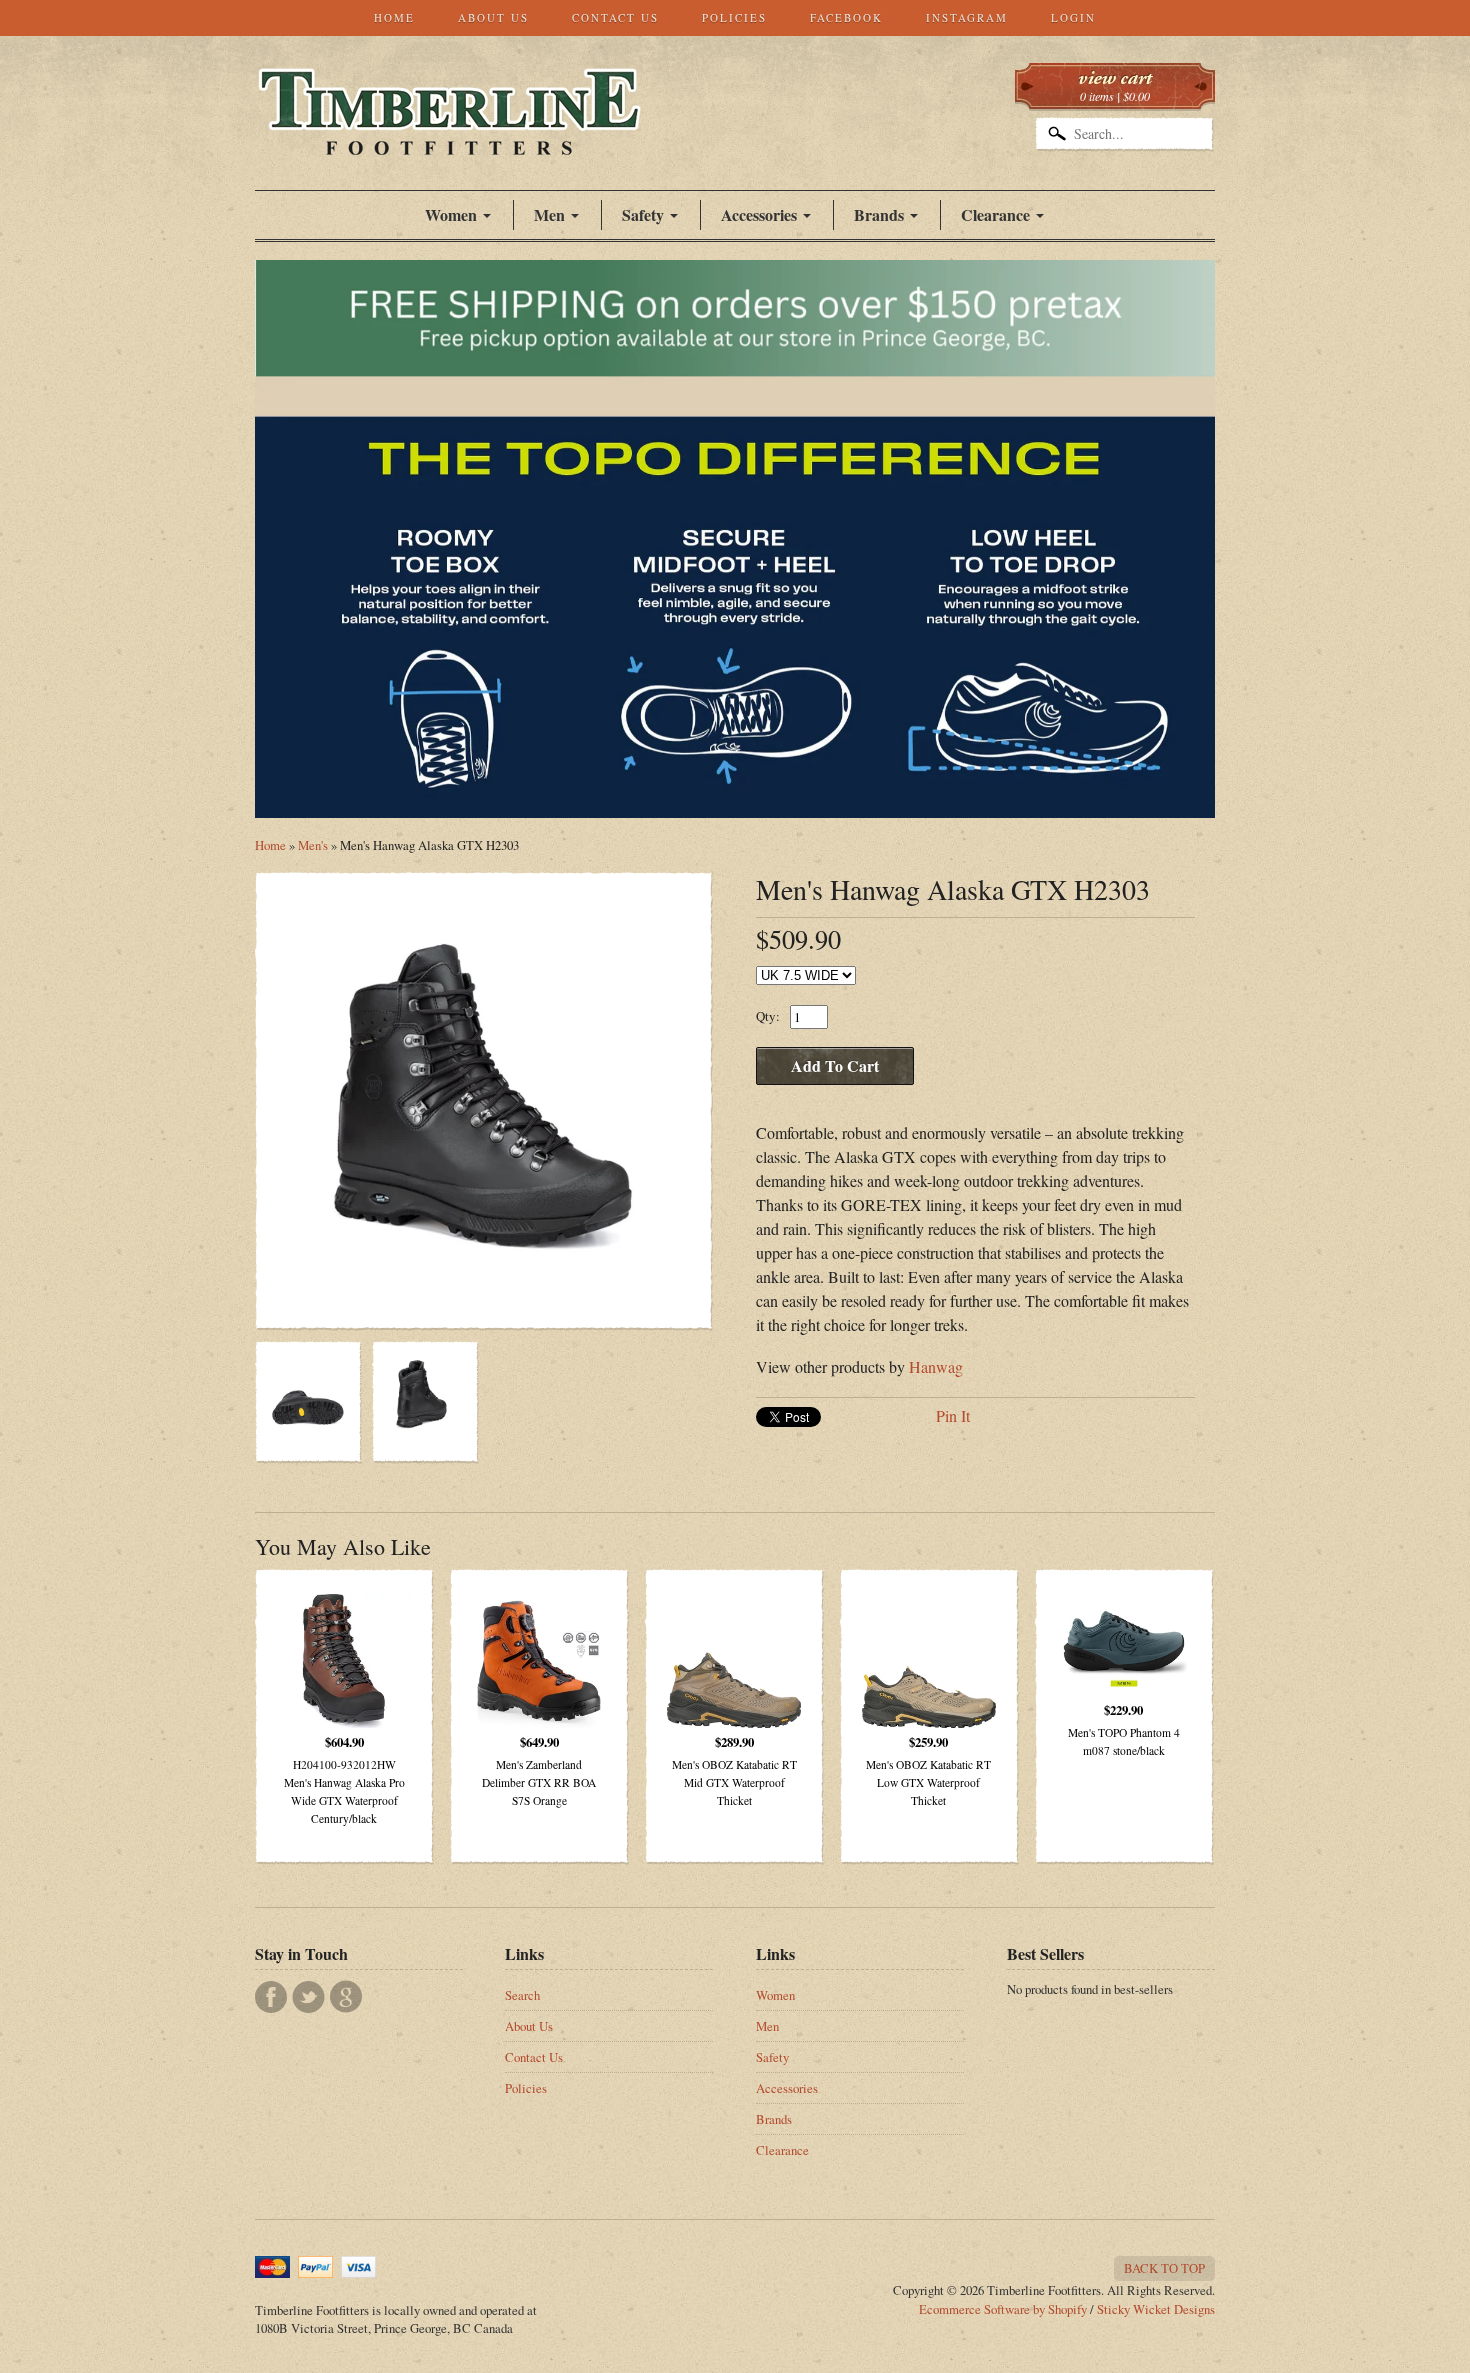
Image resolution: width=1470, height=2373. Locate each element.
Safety (772, 2057)
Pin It (953, 1415)
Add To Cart (835, 1065)
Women (451, 214)
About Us (493, 17)
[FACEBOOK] (271, 1997)
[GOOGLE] (346, 1996)
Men (767, 2026)
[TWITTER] (308, 1997)
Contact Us (615, 17)
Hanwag (936, 1366)
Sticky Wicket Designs (1156, 2309)
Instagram (967, 17)
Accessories (759, 214)
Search (522, 1995)
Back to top (1164, 2268)
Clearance (995, 214)
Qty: (768, 1016)
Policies (734, 17)
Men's (313, 845)
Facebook (846, 17)
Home (394, 17)
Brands (879, 214)
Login (1073, 17)
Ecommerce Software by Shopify (1003, 2309)
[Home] (449, 134)
